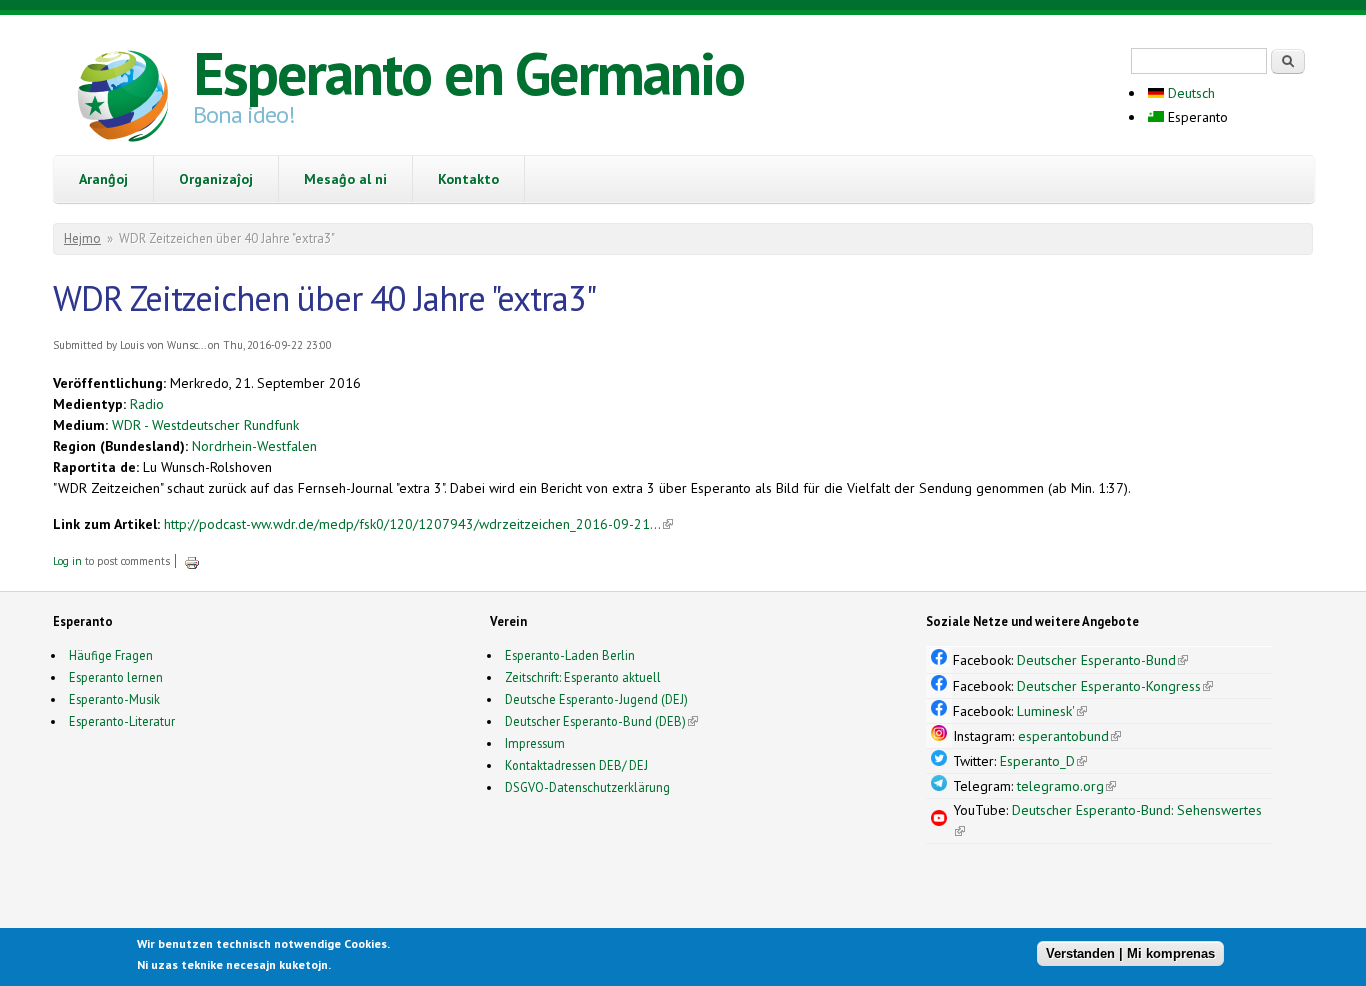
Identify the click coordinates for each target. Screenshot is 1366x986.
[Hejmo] (123, 99)
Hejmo (82, 238)
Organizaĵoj (216, 179)
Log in (67, 561)
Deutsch (1189, 93)
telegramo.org (1066, 786)
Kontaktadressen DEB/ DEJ (576, 765)
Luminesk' (1052, 711)
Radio (147, 404)
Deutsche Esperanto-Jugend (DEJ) (596, 699)
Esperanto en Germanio (468, 73)
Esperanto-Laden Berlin (570, 655)
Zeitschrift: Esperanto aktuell (583, 677)
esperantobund (1069, 736)
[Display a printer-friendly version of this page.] (192, 561)
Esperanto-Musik (114, 699)
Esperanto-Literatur (122, 721)
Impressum (535, 743)
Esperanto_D (1043, 761)
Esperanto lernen (116, 677)
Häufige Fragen (111, 655)
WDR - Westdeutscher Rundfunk (205, 425)
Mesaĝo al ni (345, 179)
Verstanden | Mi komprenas (1130, 953)
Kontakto (468, 179)
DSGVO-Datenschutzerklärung (587, 787)
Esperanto (1196, 117)
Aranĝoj (103, 179)
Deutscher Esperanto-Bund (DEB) (595, 721)
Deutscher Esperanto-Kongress (1115, 686)
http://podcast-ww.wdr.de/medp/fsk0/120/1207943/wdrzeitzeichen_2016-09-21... (418, 524)
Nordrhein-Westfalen (254, 446)
